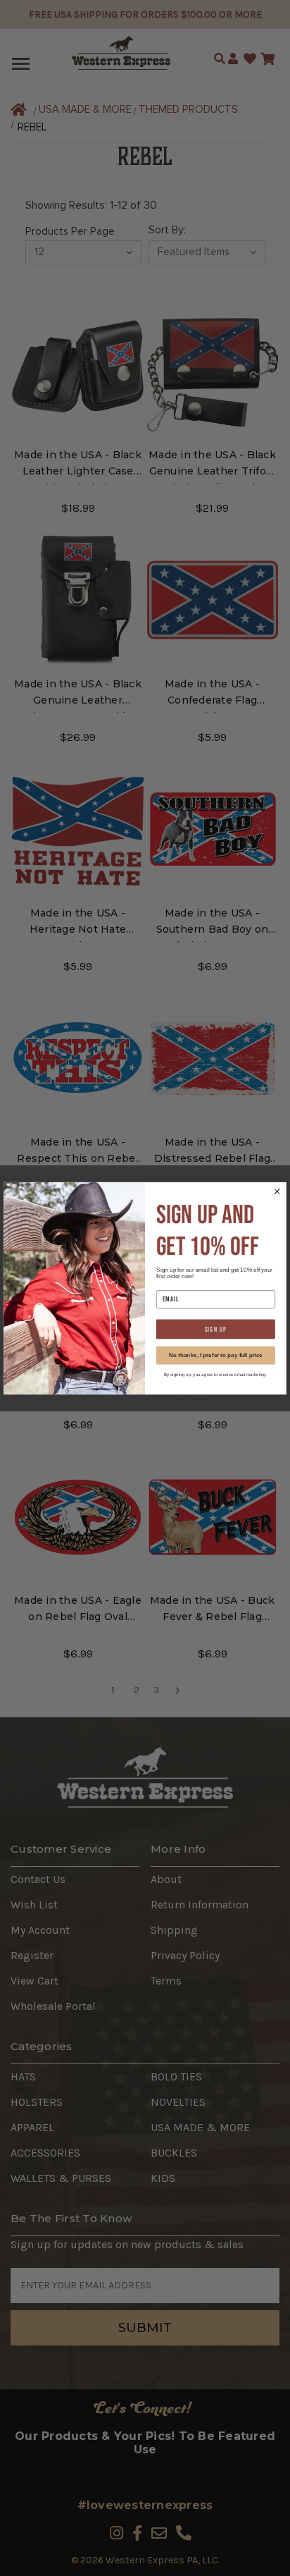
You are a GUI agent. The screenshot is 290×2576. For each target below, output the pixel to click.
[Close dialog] (277, 1191)
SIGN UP (216, 1329)
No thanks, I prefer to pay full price (216, 1355)
